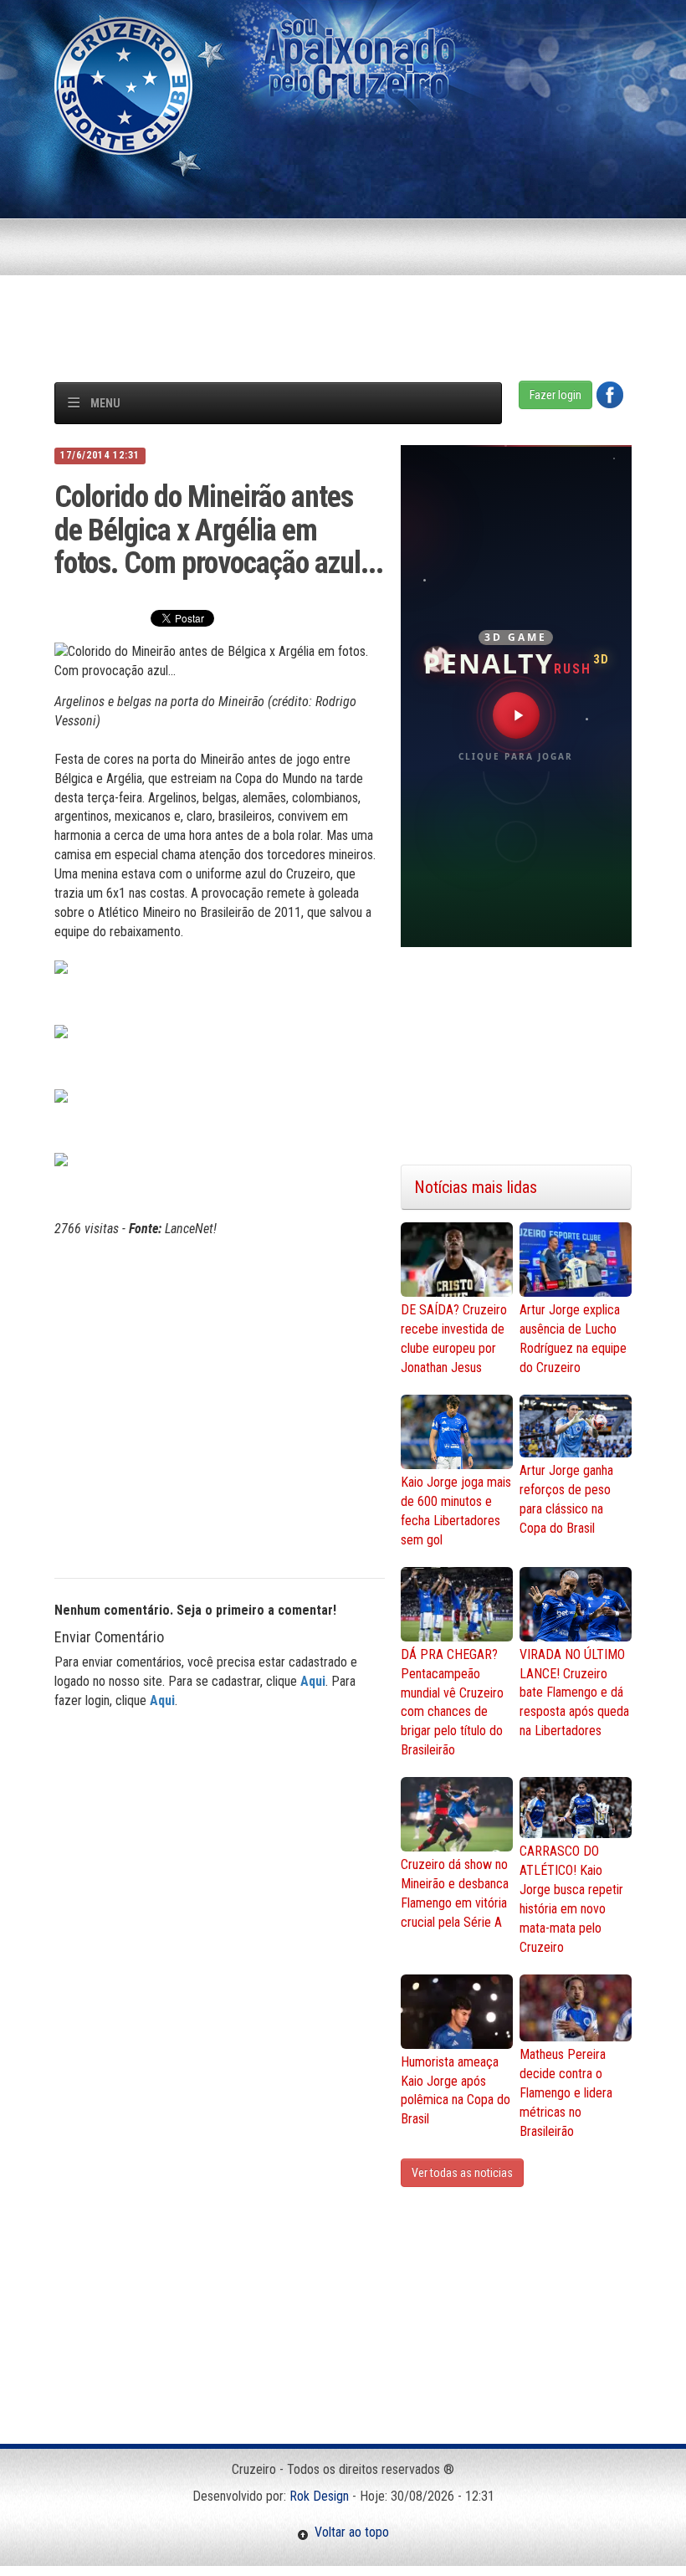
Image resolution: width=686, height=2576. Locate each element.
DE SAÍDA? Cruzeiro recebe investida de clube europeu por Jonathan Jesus (454, 1339)
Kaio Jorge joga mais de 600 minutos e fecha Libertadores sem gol (456, 1511)
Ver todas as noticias (462, 2173)
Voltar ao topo (349, 2532)
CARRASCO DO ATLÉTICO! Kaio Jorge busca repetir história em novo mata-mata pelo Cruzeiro (571, 1899)
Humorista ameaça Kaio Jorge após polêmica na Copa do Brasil (456, 2091)
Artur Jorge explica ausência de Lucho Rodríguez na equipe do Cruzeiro (573, 1339)
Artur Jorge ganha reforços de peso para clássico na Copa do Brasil (566, 1499)
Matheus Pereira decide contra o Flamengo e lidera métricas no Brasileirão (566, 2092)
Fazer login (555, 395)
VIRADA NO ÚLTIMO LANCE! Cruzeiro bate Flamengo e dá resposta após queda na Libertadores (574, 1693)
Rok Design (319, 2496)
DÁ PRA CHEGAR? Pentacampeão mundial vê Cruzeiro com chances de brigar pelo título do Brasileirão (452, 1702)
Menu (105, 403)
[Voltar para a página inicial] (123, 85)
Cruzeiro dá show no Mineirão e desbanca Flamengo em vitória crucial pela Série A (455, 1893)
